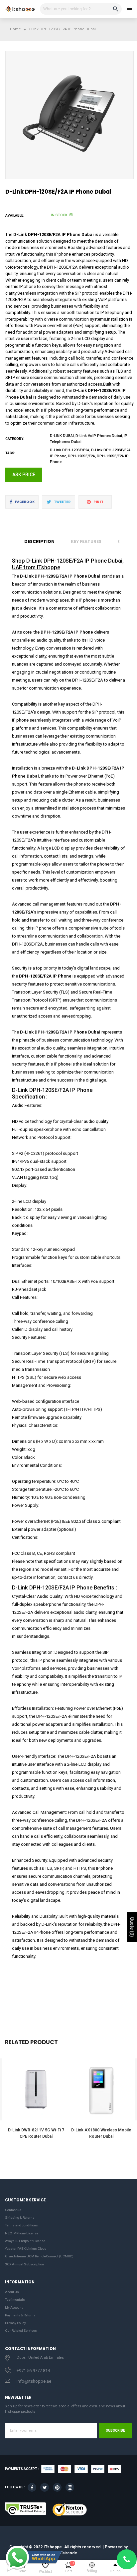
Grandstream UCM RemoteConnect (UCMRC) (39, 2256)
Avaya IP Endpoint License (25, 2241)
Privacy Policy (15, 2323)
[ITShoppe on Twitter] (45, 2487)
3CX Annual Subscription (24, 2264)
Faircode (69, 2553)
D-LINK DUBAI (62, 436)
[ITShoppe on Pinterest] (57, 2487)
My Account (14, 2308)
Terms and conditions (21, 2225)
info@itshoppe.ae (34, 2381)
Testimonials (15, 2300)
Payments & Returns (20, 2315)
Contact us (13, 2210)
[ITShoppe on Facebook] (32, 2487)
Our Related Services (21, 2331)
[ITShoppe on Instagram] (70, 2487)
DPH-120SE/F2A (81, 456)
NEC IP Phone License (22, 2233)
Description (39, 541)
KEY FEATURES (86, 541)
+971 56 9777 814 (33, 2371)
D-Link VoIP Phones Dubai (99, 436)
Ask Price (24, 475)
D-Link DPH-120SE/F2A (70, 450)
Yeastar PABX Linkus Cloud (26, 2249)
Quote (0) (132, 1927)
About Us (12, 2292)
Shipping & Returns (20, 2218)
